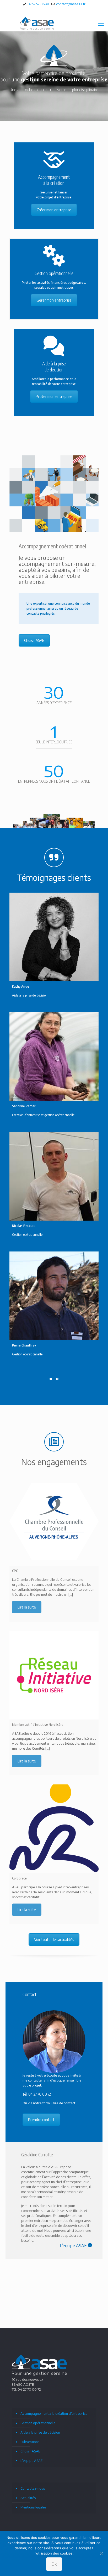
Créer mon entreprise (54, 210)
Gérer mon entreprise (54, 300)
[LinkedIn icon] (54, 11)
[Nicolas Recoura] (54, 1176)
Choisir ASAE (34, 640)
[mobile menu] (101, 23)
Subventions (30, 2442)
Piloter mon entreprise (54, 396)
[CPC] (54, 1521)
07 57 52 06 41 (38, 4)
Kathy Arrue (21, 986)
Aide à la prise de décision (40, 2432)
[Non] (101, 2553)
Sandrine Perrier (24, 1106)
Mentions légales (33, 2507)
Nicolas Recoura (24, 1226)
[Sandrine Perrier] (54, 1057)
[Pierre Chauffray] (54, 1296)
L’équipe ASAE (31, 2461)
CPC (15, 1571)
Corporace (19, 1878)
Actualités (28, 2498)
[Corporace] (54, 1829)
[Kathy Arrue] (54, 937)
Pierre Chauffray (24, 1345)
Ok (54, 2564)
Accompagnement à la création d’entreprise (54, 2413)
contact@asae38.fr (70, 4)
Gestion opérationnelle (38, 2423)
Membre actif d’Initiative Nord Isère (38, 1724)
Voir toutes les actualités (54, 1940)
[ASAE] (37, 23)
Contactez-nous (33, 2488)
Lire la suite (27, 1607)
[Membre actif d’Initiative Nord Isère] (54, 1675)
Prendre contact (41, 2120)
